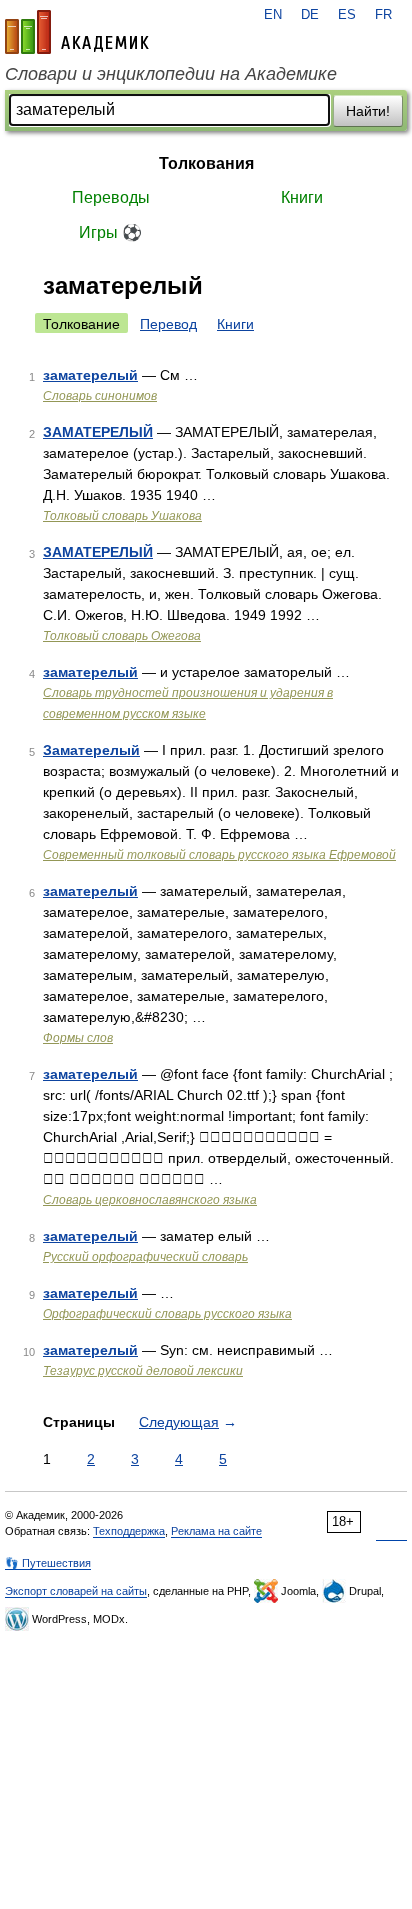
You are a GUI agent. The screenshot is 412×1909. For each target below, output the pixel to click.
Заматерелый (91, 750)
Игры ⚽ (110, 232)
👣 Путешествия (48, 1563)
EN (273, 15)
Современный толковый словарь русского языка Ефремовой (219, 855)
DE (310, 15)
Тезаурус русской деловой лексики (143, 1371)
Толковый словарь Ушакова (122, 516)
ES (347, 15)
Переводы (111, 197)
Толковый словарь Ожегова (122, 636)
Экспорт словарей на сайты (76, 1591)
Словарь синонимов (100, 396)
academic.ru (77, 32)
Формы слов (78, 1038)
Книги (302, 197)
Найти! (368, 111)
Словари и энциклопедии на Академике (171, 74)
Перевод (168, 324)
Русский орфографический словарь (145, 1257)
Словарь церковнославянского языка (150, 1200)
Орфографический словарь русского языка (167, 1314)
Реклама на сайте (216, 1531)
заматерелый (90, 375)
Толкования (206, 163)
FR (383, 15)
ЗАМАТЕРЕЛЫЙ (98, 432)
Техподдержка (129, 1531)
